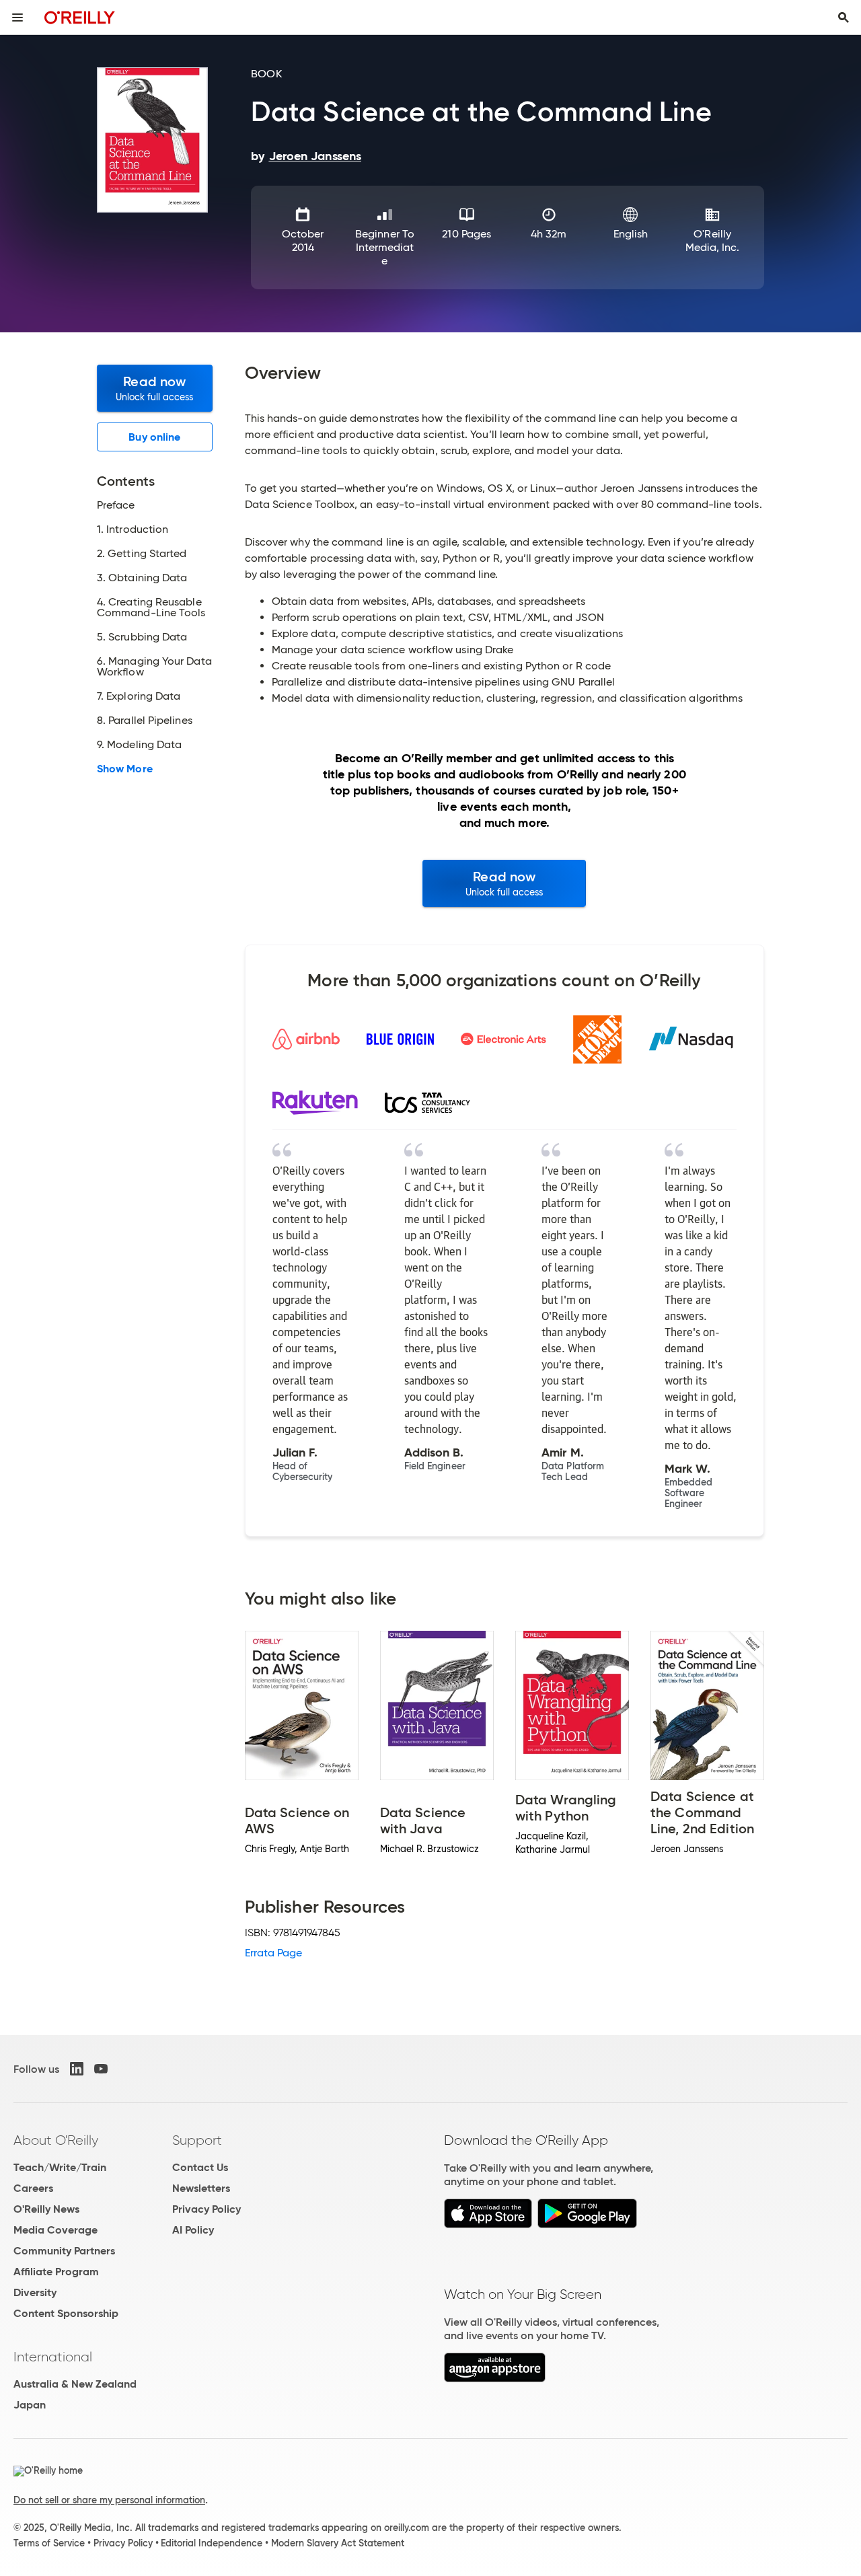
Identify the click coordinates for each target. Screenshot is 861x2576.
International (53, 2357)
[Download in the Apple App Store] (488, 2224)
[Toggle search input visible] (844, 17)
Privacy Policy (207, 2209)
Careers (33, 2188)
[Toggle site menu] (17, 17)
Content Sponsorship (66, 2313)
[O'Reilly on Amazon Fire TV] (495, 2379)
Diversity (35, 2292)
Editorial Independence (212, 2543)
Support (197, 2140)
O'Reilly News (46, 2209)
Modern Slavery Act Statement (338, 2543)
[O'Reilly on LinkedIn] (77, 2069)
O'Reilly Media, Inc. (713, 241)
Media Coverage (55, 2230)
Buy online (154, 437)
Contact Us (200, 2167)
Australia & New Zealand (75, 2384)
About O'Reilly (56, 2140)
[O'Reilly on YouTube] (101, 2069)
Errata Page (274, 1953)
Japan (30, 2405)
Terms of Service (49, 2543)
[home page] (80, 17)
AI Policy (193, 2230)
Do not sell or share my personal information (109, 2500)
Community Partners (64, 2251)
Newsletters (201, 2188)
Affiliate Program (56, 2272)
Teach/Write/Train (60, 2167)
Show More (125, 769)
